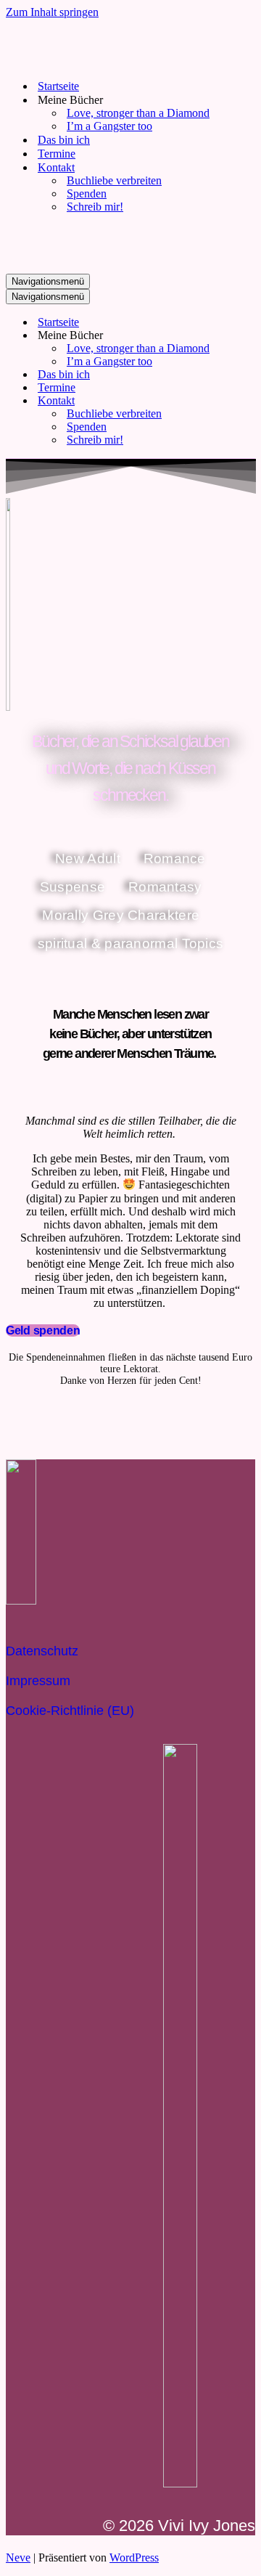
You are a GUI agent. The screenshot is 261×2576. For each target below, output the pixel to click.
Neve (18, 2557)
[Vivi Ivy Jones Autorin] (78, 61)
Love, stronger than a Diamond (138, 113)
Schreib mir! (95, 207)
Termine (57, 154)
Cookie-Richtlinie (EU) (70, 1711)
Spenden (87, 193)
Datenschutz (42, 1651)
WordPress (134, 2557)
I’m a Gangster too (109, 126)
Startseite (58, 86)
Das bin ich (64, 140)
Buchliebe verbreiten (114, 180)
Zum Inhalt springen (52, 12)
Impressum (38, 1681)
